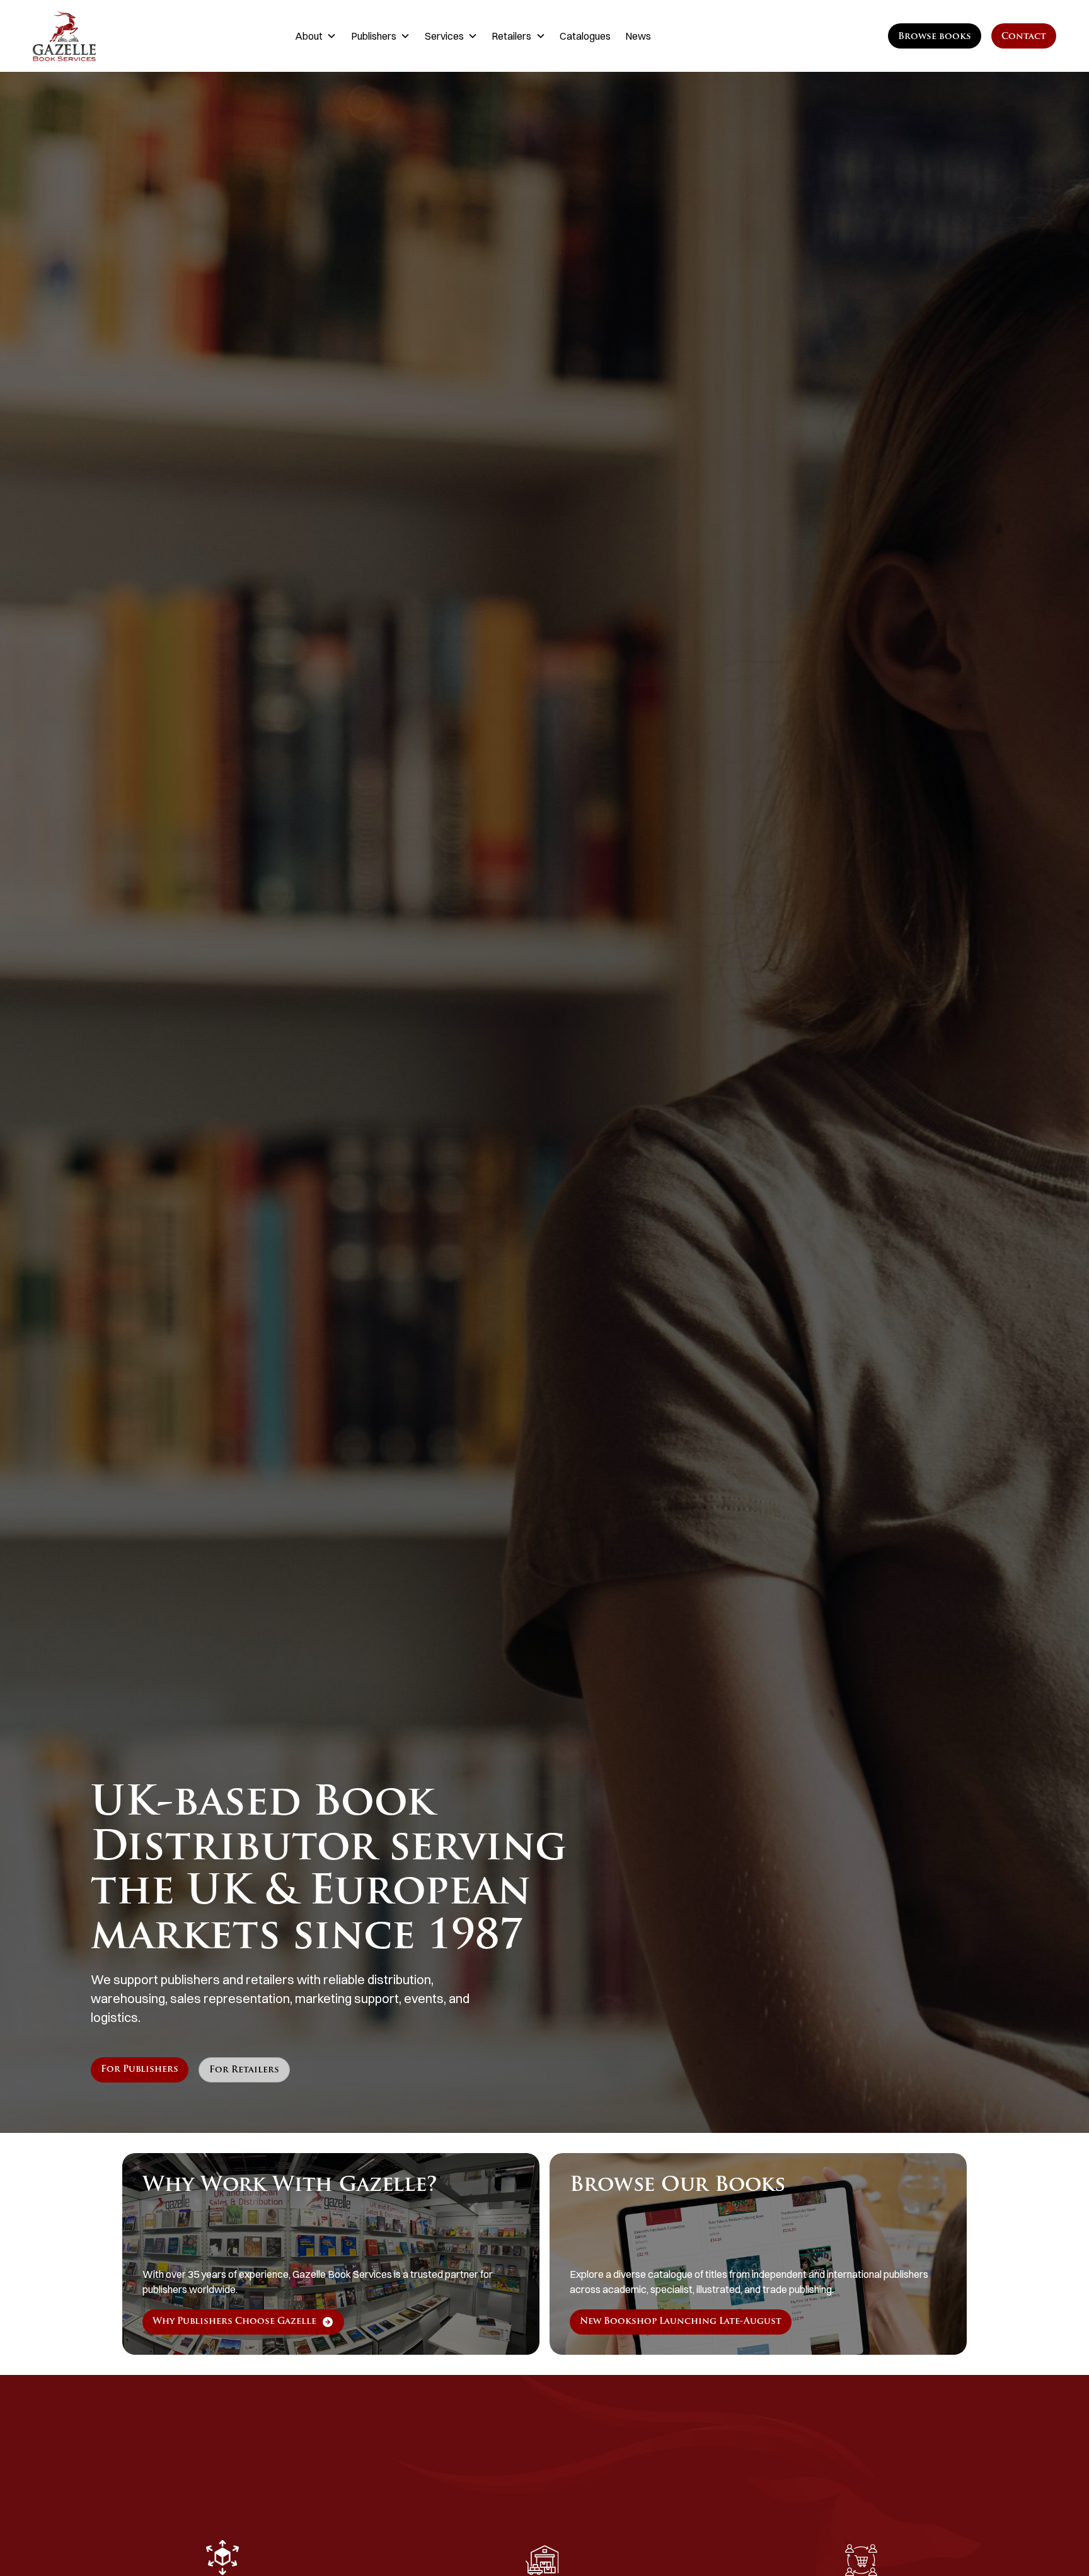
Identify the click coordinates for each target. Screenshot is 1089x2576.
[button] (316, 36)
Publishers (374, 36)
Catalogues (585, 36)
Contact (1024, 37)
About (309, 36)
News (638, 36)
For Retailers (244, 2070)
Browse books (935, 37)
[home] (104, 36)
